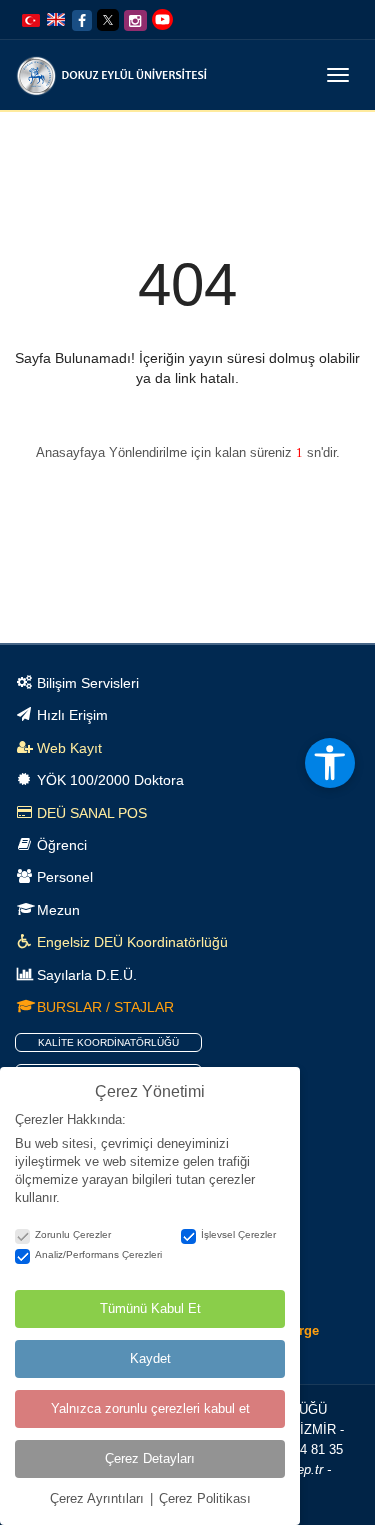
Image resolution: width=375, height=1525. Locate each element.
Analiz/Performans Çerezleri (98, 1254)
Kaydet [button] (150, 1358)
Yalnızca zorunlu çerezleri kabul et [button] (150, 1408)
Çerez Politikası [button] (205, 1498)
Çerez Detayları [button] (150, 1458)
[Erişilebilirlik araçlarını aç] (330, 763)
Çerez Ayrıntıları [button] (99, 1498)
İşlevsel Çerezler (238, 1234)
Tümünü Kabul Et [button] (150, 1308)
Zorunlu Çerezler (73, 1234)
